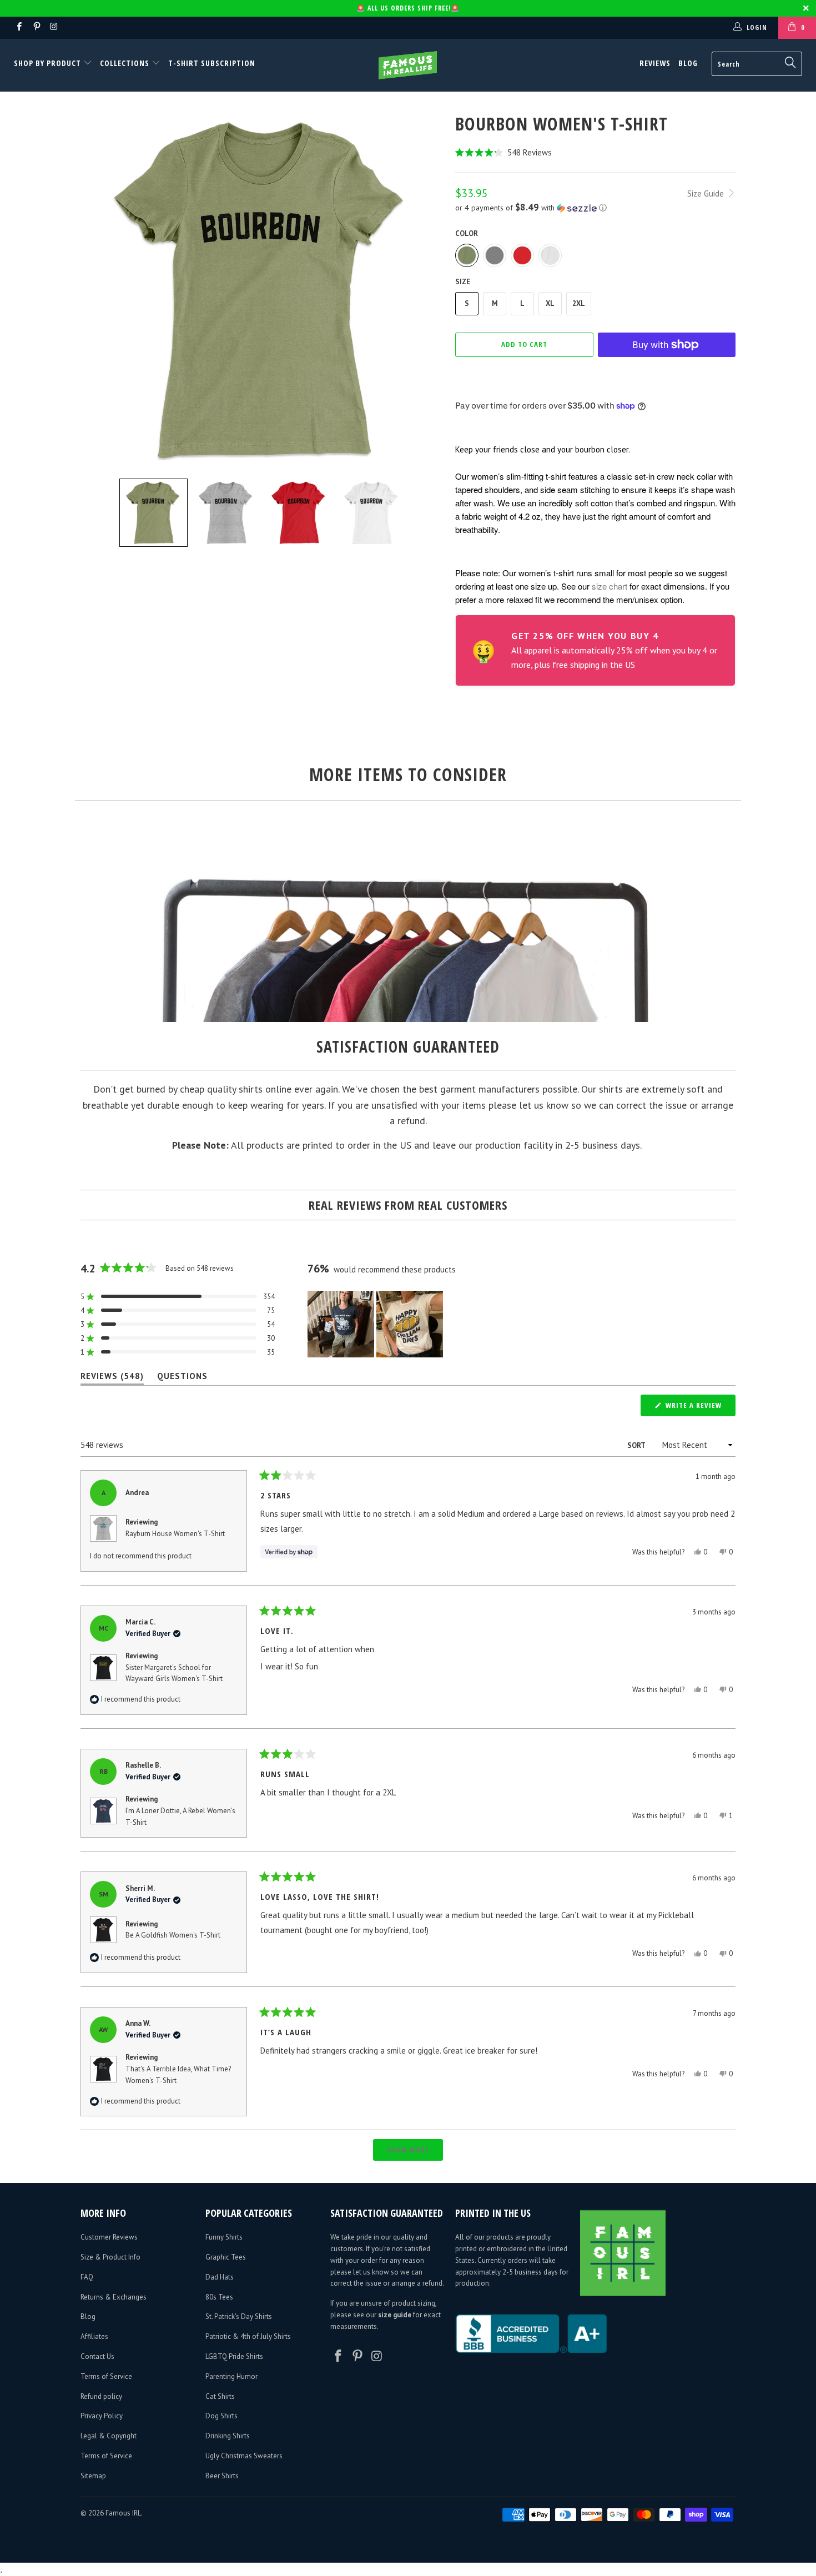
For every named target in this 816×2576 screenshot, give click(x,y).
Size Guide (707, 193)
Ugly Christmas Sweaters (244, 2456)
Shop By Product (49, 63)
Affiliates (94, 2336)
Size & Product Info (110, 2257)
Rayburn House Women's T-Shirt (175, 1534)
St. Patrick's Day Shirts (239, 2316)
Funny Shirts (224, 2237)
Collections (125, 63)
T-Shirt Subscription (212, 63)
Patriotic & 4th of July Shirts (248, 2336)
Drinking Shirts (228, 2436)
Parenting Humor (231, 2376)
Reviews (655, 63)
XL (550, 303)
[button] (595, 152)
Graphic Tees (226, 2257)
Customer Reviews (109, 2237)
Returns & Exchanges (114, 2297)
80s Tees (219, 2297)
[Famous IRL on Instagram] (54, 27)
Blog (688, 63)
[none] (153, 513)
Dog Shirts (221, 2416)
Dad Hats (220, 2277)
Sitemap (93, 2476)
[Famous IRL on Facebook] (19, 27)
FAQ (87, 2277)
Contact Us (97, 2356)
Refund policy (101, 2396)
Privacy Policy (102, 2416)
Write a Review (699, 1408)
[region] (376, 1324)
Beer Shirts (222, 2476)
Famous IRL (123, 2513)
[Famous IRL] (408, 65)
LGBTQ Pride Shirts (234, 2356)
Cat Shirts (220, 2396)
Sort (637, 1445)
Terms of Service (106, 2376)
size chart (610, 586)
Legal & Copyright (109, 2436)
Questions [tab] (182, 1378)
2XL (579, 303)
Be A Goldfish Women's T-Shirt (173, 1935)
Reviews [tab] (112, 1378)
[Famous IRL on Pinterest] (36, 27)
